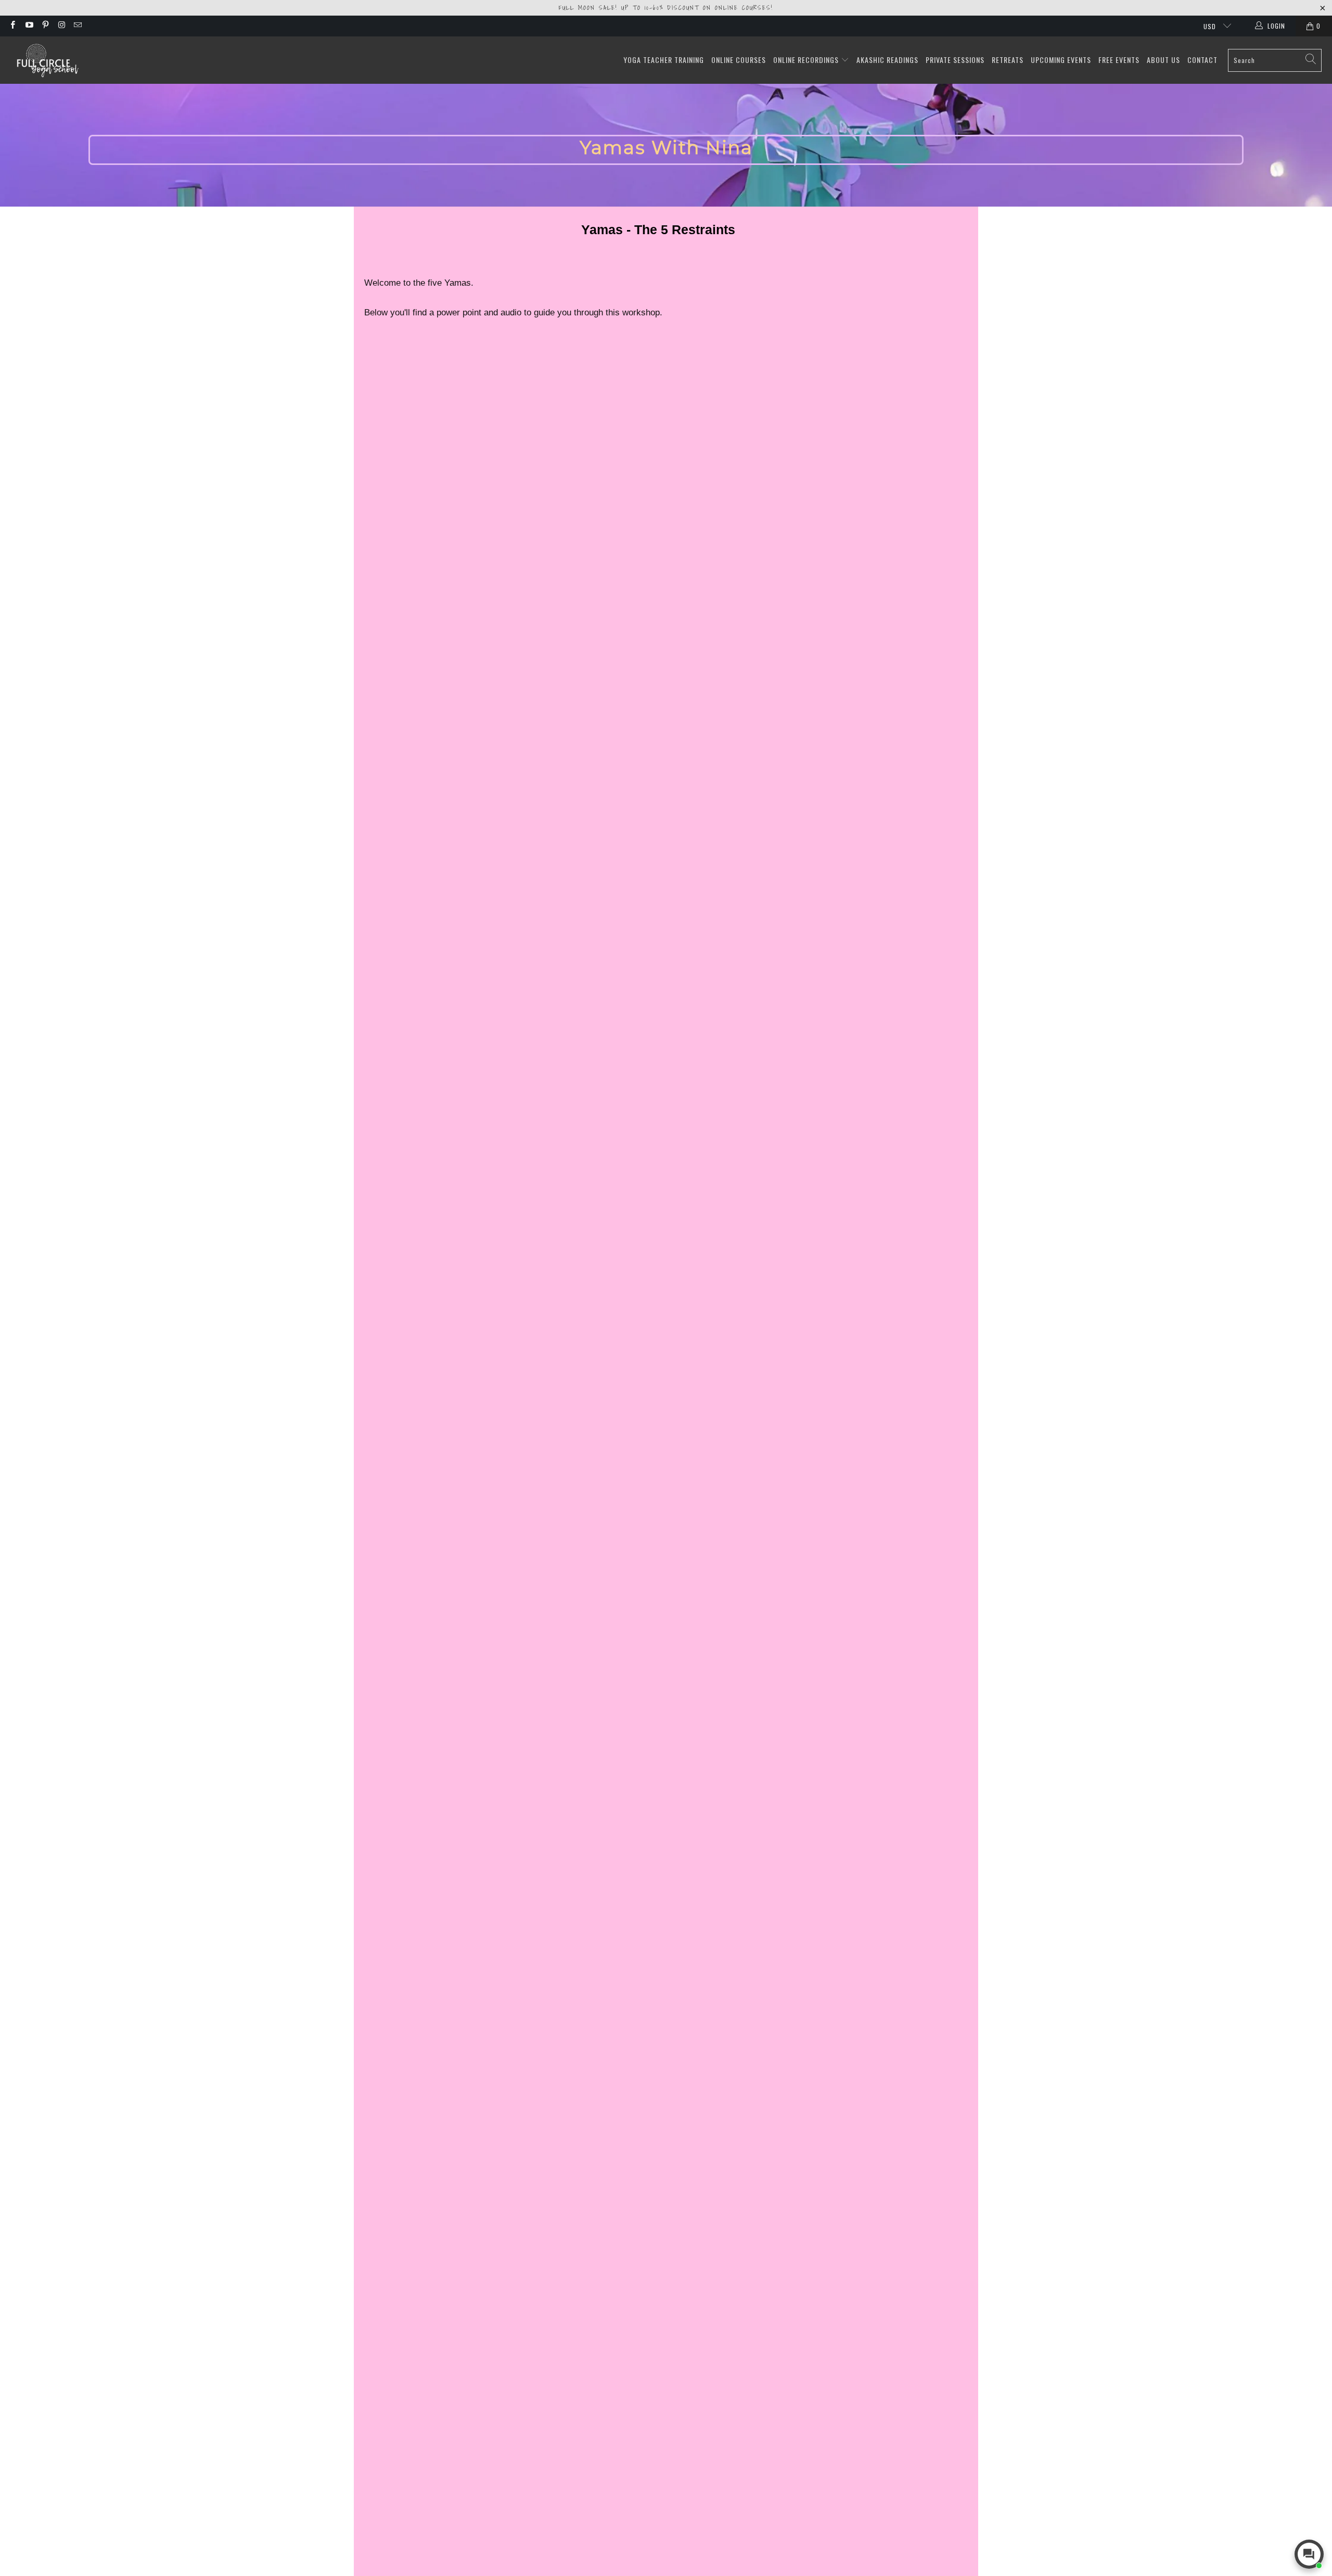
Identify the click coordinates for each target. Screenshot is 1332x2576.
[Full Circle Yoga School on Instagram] (61, 26)
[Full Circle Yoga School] (47, 60)
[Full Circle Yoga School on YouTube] (28, 26)
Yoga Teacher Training (664, 60)
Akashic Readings (887, 60)
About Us (1163, 60)
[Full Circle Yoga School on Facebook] (12, 26)
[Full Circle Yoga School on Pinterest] (45, 26)
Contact (1202, 60)
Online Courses (739, 60)
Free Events (1119, 60)
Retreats (1008, 60)
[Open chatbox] (1309, 2554)
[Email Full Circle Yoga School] (77, 26)
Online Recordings (807, 60)
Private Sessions (955, 60)
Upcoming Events (1061, 60)
